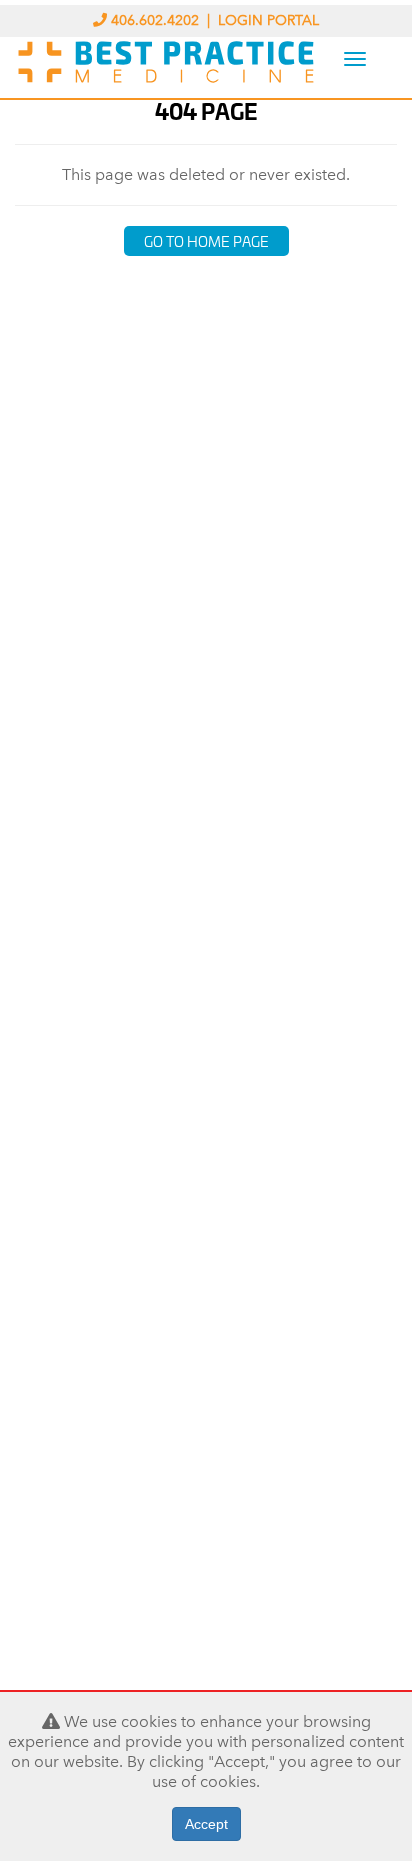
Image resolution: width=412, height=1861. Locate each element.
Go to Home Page (206, 240)
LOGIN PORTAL (268, 20)
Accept (206, 1824)
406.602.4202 (155, 20)
